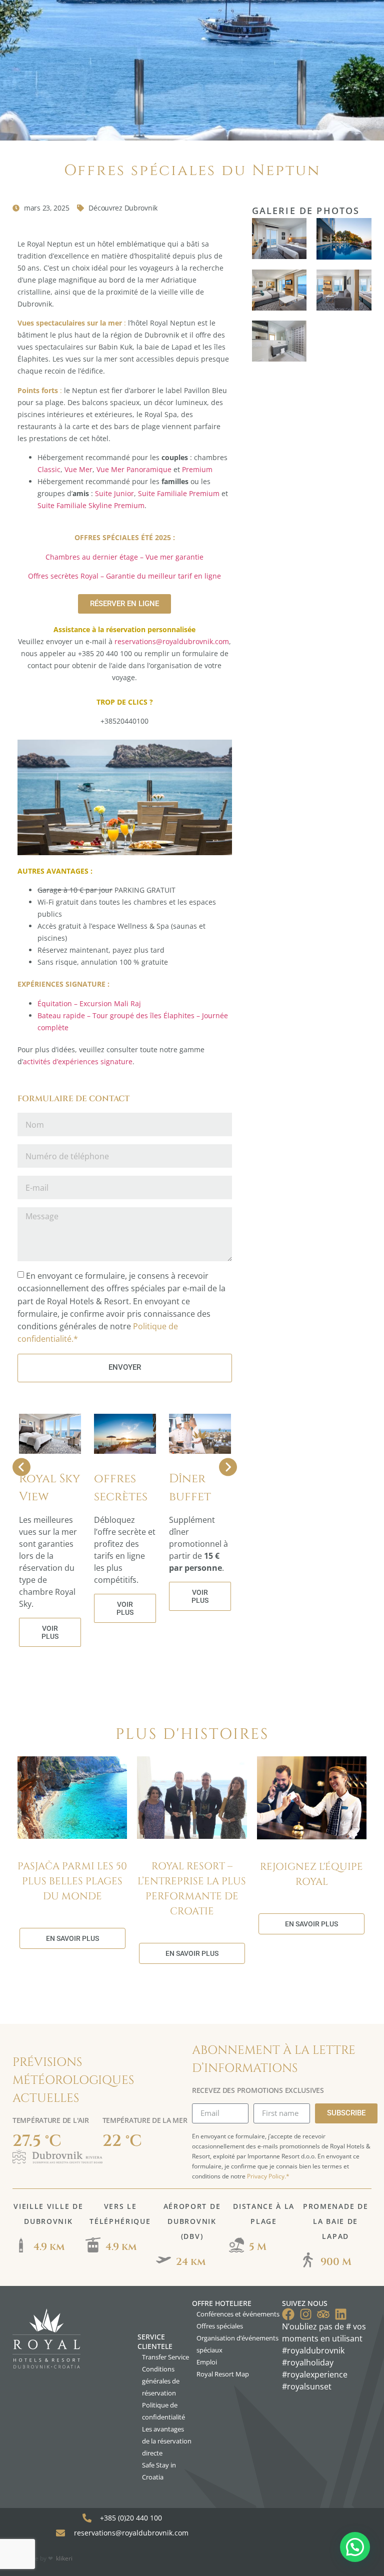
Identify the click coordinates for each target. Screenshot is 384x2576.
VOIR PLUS (50, 1632)
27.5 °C (37, 2141)
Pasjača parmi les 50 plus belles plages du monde (72, 1881)
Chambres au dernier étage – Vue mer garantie (124, 557)
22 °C (122, 2141)
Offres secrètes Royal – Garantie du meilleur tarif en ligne (124, 576)
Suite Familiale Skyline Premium (91, 505)
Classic (49, 469)
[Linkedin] (341, 2314)
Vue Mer (78, 469)
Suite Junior (114, 493)
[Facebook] (288, 2314)
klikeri (64, 2558)
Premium (197, 469)
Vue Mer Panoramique (134, 469)
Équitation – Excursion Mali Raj (89, 1003)
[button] (355, 2547)
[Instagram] (306, 2314)
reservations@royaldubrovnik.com (172, 641)
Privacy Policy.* (268, 2176)
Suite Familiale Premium (179, 493)
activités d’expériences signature (78, 1061)
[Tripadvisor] (323, 2314)
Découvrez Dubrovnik (123, 208)
